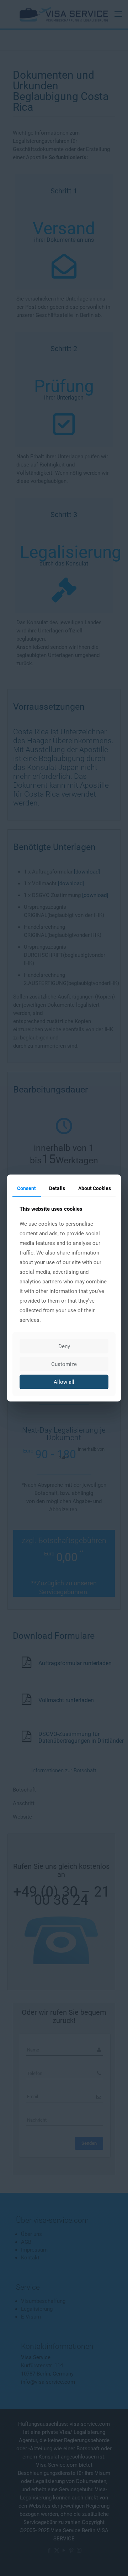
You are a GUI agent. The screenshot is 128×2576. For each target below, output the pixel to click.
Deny (64, 1346)
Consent (26, 1188)
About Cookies (95, 1188)
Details (57, 1188)
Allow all (64, 1382)
